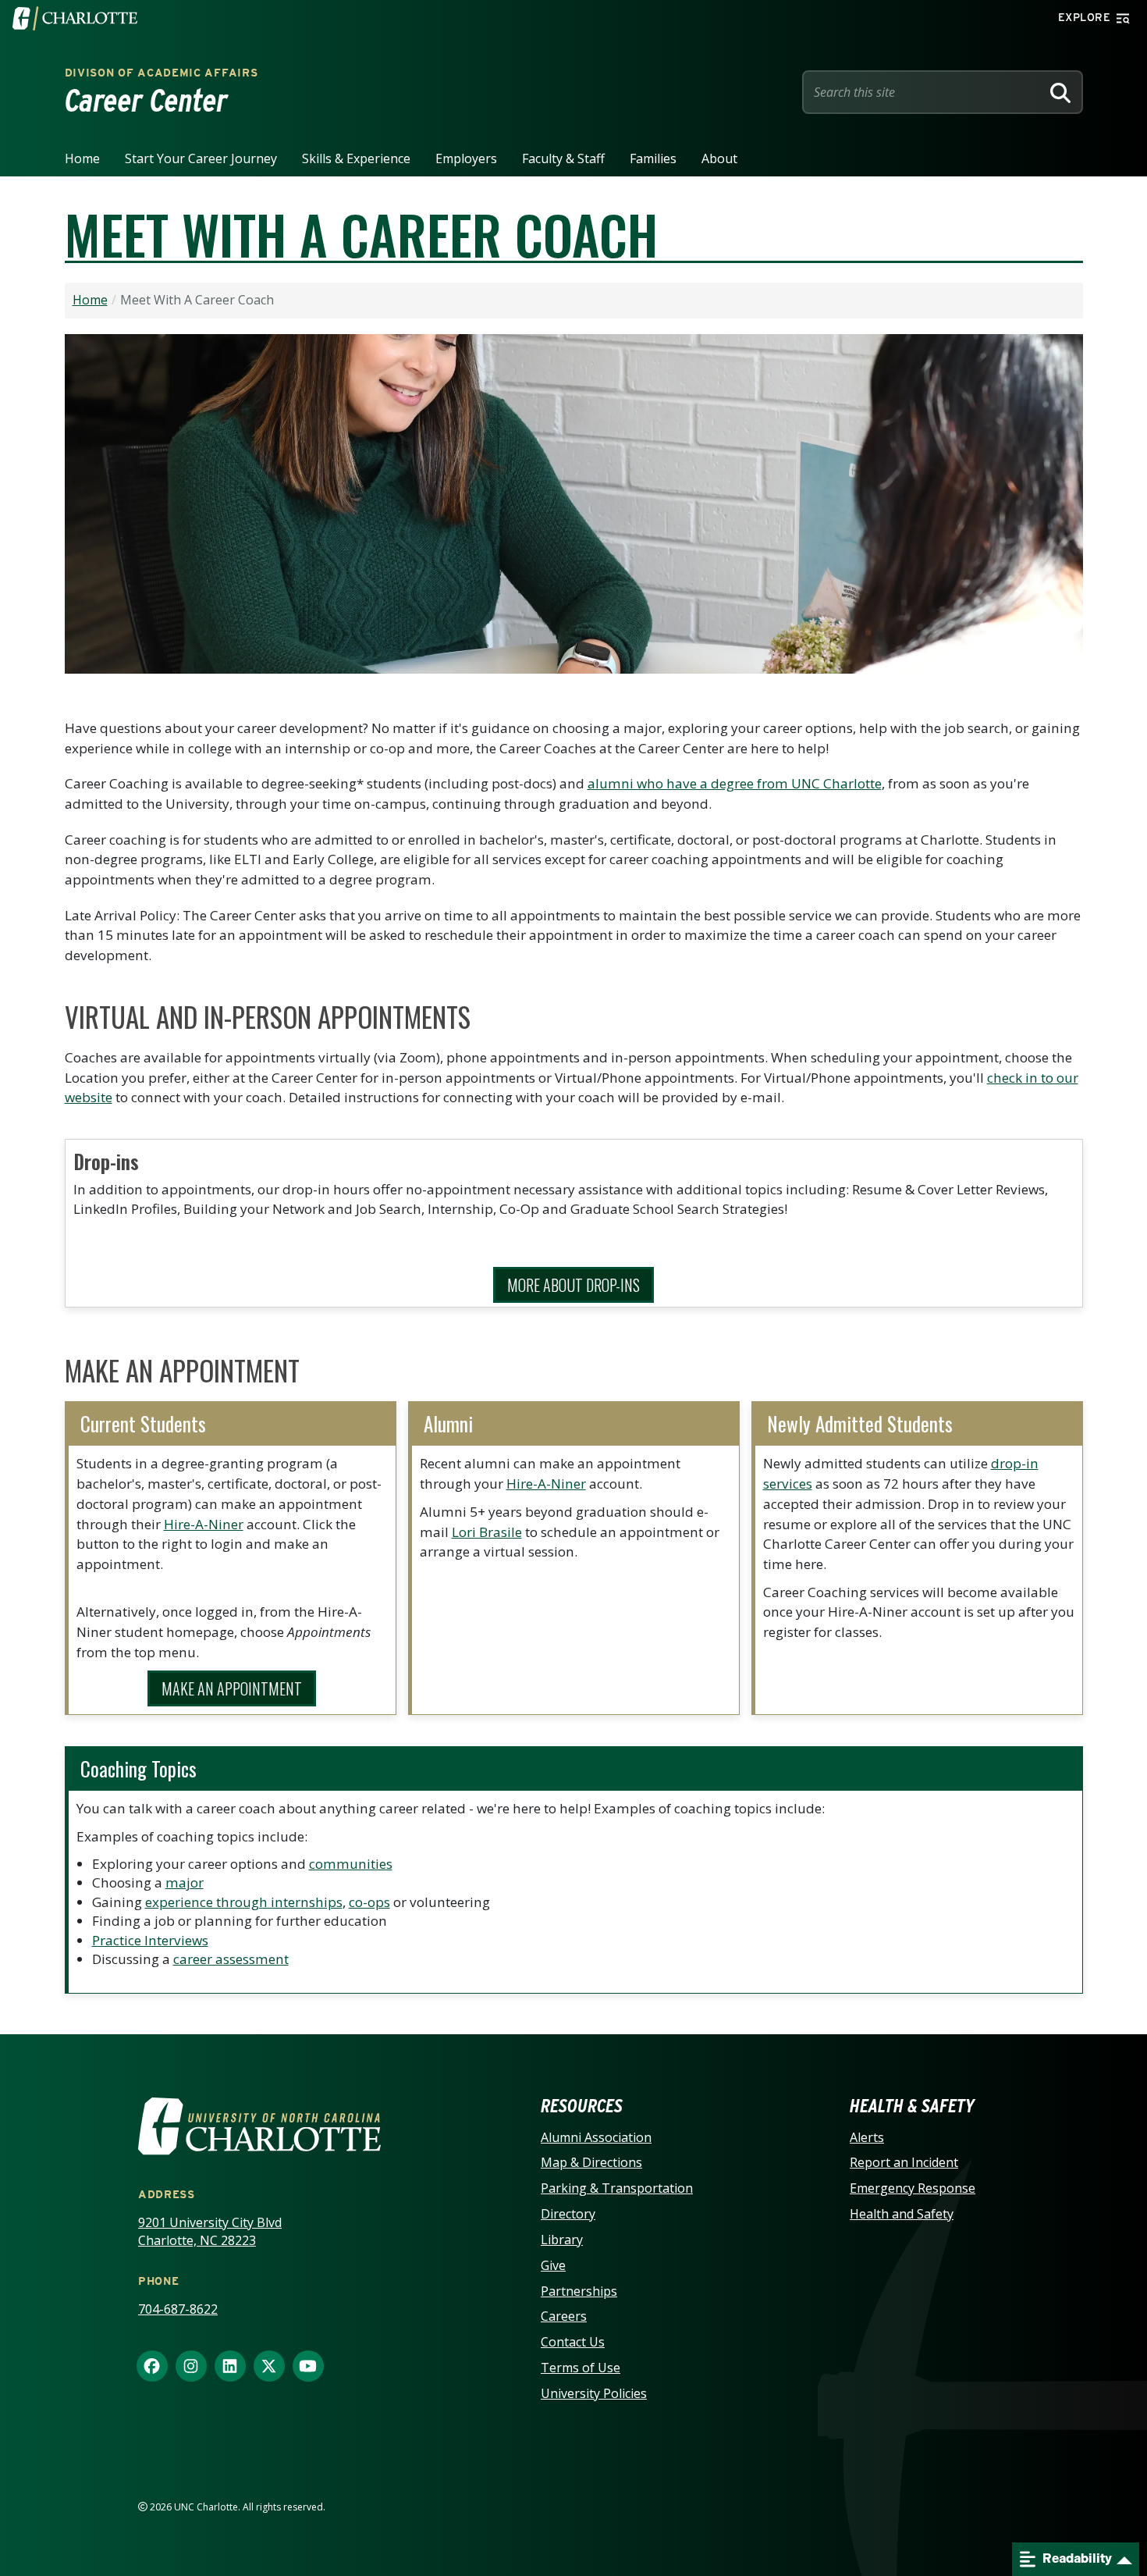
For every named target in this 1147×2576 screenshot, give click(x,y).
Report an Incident (904, 2162)
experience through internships (244, 1902)
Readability (1076, 2558)
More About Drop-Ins (573, 1285)
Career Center (146, 101)
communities (351, 1864)
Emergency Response (913, 2188)
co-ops (369, 1902)
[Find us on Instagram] (191, 2367)
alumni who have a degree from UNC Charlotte (735, 783)
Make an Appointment (232, 1688)
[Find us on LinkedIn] (230, 2367)
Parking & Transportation (617, 2188)
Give (553, 2265)
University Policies (594, 2393)
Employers (466, 158)
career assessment (231, 1959)
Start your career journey (201, 158)
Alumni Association (596, 2137)
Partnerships (579, 2291)
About (719, 158)
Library (562, 2240)
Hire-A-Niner (204, 1524)
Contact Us (573, 2342)
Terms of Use (581, 2368)
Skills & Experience (356, 158)
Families (653, 158)
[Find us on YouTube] (308, 2367)
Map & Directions (591, 2162)
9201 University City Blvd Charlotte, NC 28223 (210, 2231)
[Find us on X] (269, 2367)
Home (82, 158)
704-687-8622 (178, 2309)
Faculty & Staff (563, 158)
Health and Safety (902, 2214)
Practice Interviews (150, 1940)
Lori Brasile (487, 1532)
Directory (568, 2214)
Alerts (867, 2137)
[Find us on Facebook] (152, 2367)
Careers (564, 2316)
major (185, 1882)
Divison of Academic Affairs (162, 73)
